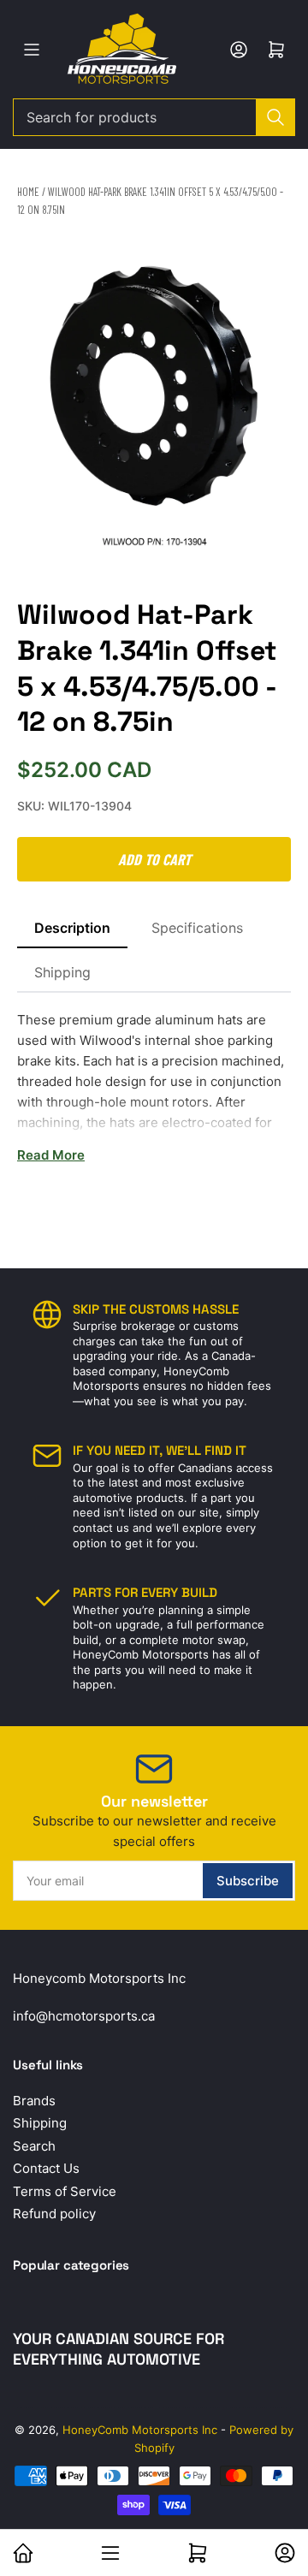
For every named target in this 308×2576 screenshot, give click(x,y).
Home (28, 192)
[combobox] (154, 117)
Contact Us (46, 2168)
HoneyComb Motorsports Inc (140, 2430)
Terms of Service (65, 2191)
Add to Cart (154, 859)
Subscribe (248, 1881)
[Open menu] (32, 50)
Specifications (197, 928)
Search (34, 2146)
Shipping (62, 972)
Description (72, 928)
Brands (34, 2101)
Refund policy (54, 2214)
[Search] (275, 117)
